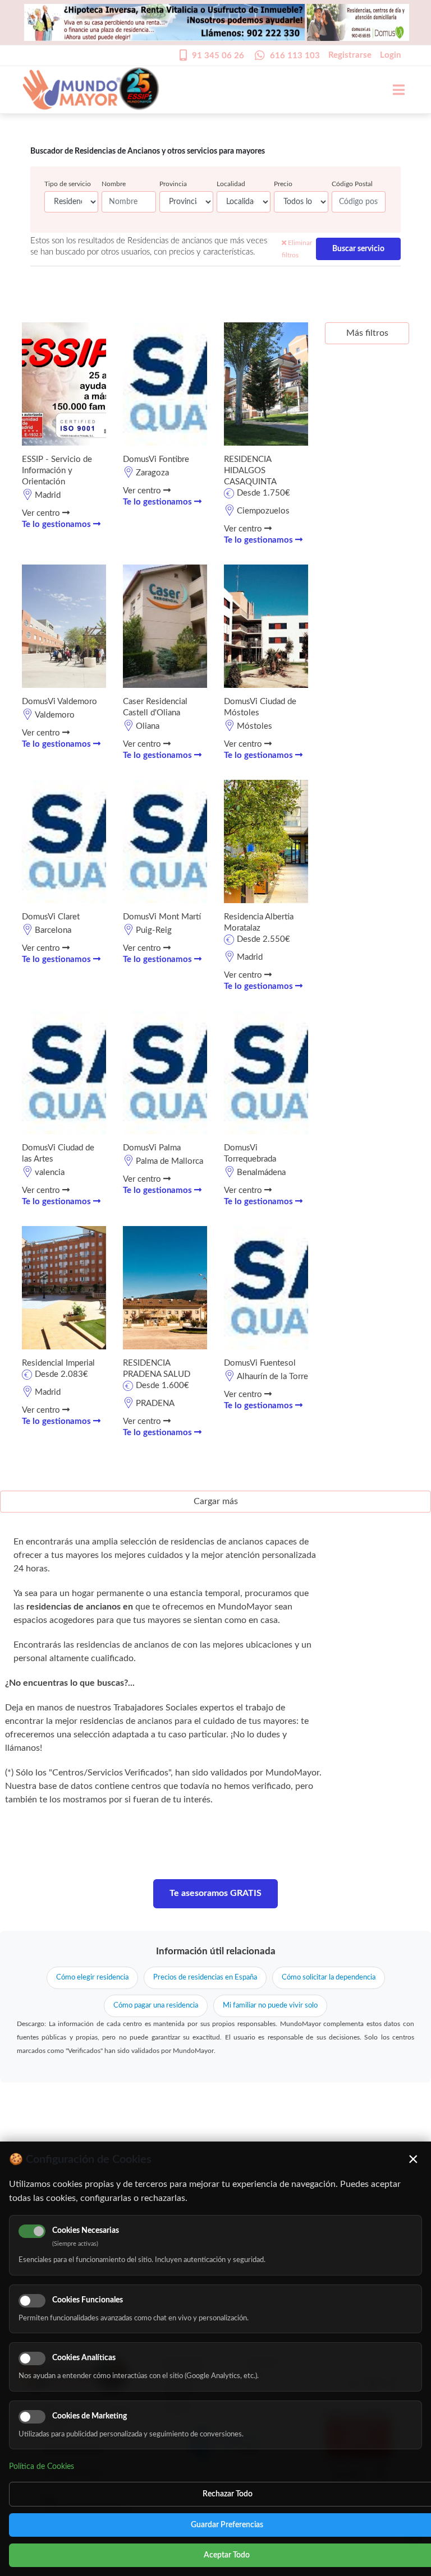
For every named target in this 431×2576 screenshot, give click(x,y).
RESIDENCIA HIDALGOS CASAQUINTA (250, 471)
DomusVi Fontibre (156, 459)
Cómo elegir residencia (92, 1978)
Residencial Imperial (58, 1363)
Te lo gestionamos (58, 524)
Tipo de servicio (68, 184)
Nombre (114, 184)
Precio (283, 184)
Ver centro (42, 513)
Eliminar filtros (297, 249)
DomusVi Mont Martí (162, 917)
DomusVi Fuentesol (260, 1363)
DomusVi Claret (51, 917)
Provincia (173, 184)
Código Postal (352, 184)
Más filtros (367, 333)
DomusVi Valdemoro (59, 702)
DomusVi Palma (152, 1148)
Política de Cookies (42, 2467)
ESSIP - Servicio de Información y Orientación (57, 471)
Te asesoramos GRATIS (215, 1893)
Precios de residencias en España (205, 1978)
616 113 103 (295, 56)
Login (390, 55)
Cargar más (216, 1501)
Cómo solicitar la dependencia (329, 1978)
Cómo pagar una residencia (156, 2006)
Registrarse (350, 55)
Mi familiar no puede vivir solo (270, 2006)
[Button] (393, 90)
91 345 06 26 (218, 56)
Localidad (231, 184)
